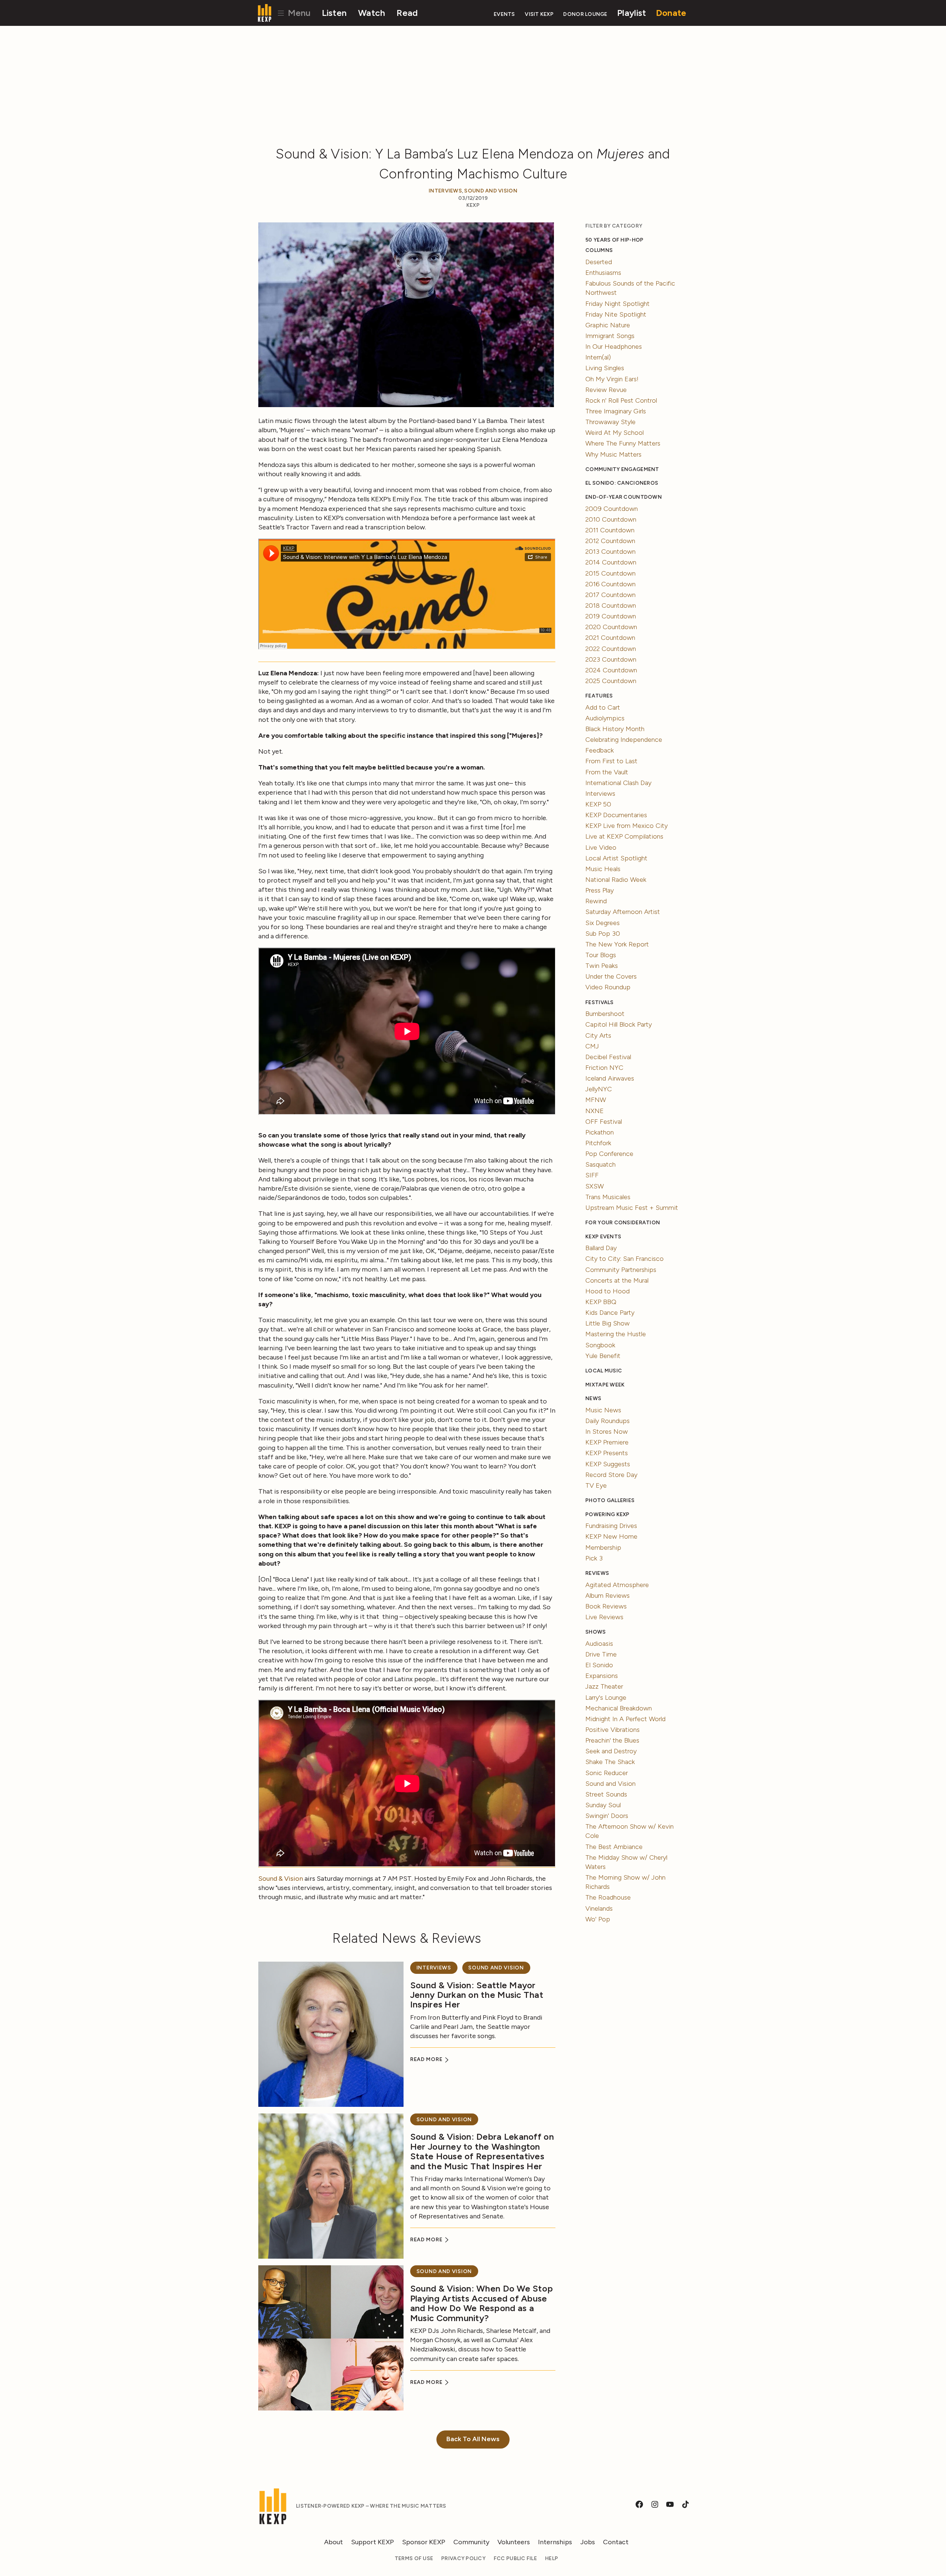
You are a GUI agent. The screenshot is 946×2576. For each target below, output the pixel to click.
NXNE (595, 1111)
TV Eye (596, 1485)
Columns (599, 250)
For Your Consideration (623, 1223)
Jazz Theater (604, 1686)
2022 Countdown (611, 649)
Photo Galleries (610, 1500)
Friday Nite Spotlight (616, 314)
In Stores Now (607, 1432)
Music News (603, 1410)
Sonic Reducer (607, 1773)
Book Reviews (606, 1606)
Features (599, 696)
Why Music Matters (613, 454)
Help (552, 2558)
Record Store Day (611, 1475)
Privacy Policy (463, 2558)
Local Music (604, 1371)
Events (504, 14)
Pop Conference (609, 1154)
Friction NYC (604, 1068)
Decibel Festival (608, 1057)
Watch (372, 13)
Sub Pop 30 (603, 934)
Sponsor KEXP (424, 2542)
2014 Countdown (611, 562)
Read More (427, 2059)
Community (471, 2542)
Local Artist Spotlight (616, 858)
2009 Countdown (612, 509)
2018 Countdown (611, 605)
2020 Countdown (611, 627)
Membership (603, 1548)
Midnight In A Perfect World (625, 1719)
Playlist (632, 13)
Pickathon (600, 1132)
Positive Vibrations (612, 1730)
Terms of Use (414, 2558)
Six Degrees (603, 923)
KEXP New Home (611, 1536)
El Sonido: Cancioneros (622, 483)
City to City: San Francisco (625, 1259)
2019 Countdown (611, 616)
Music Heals (603, 869)
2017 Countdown (610, 595)
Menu (298, 13)
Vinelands (599, 1908)
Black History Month (615, 729)
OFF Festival (604, 1122)
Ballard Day (601, 1248)
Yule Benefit (603, 1356)
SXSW (595, 1186)
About (334, 2542)
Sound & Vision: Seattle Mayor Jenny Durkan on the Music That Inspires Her (477, 1995)
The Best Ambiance (614, 1847)
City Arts (598, 1035)
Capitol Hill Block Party (619, 1024)
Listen (334, 13)
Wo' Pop (598, 1919)
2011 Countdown (610, 530)
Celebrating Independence (624, 740)
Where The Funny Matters (623, 443)
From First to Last (611, 761)
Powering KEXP (608, 1514)
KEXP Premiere (607, 1442)
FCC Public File (515, 2558)
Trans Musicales (608, 1197)
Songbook (600, 1345)
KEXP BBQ (601, 1302)
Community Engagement (622, 469)
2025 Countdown (611, 681)
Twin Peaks (602, 966)
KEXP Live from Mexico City (627, 826)
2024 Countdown (611, 670)
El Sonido (599, 1665)
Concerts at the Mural (617, 1280)
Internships (555, 2542)
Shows (595, 1632)
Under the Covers (611, 976)
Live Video (601, 847)
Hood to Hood (608, 1291)
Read (407, 13)
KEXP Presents (607, 1453)
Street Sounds (606, 1794)
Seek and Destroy (611, 1751)
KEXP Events (603, 1237)
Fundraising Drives (611, 1526)
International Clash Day (618, 783)
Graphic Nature (608, 325)
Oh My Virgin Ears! (612, 379)
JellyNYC (599, 1089)
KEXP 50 (598, 804)
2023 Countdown (611, 659)
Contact (616, 2542)
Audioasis (599, 1644)
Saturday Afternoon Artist (623, 912)
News (593, 1398)
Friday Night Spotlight (617, 304)
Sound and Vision (491, 191)
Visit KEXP (539, 14)
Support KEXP (372, 2542)
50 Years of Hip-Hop (614, 240)
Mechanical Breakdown (619, 1708)
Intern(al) (598, 357)
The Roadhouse (608, 1897)
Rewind (596, 901)
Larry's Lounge (606, 1698)
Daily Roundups (608, 1421)
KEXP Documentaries (616, 815)
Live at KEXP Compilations (624, 836)
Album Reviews (608, 1596)
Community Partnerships (621, 1270)
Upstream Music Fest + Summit (632, 1208)
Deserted (599, 262)
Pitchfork (598, 1143)
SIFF (592, 1175)
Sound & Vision (281, 1879)
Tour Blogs (601, 955)
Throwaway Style (610, 422)
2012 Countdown (610, 541)
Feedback (600, 750)
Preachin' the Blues (612, 1740)
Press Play (600, 890)
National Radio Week (616, 880)
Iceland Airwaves (610, 1078)
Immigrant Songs (610, 336)
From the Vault (607, 772)
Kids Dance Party (610, 1313)
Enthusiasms (603, 273)
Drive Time (601, 1654)
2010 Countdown (611, 519)
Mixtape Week (605, 1385)
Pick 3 (594, 1558)
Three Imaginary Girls (616, 411)
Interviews (445, 191)
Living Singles (605, 368)
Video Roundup (608, 987)
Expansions (602, 1676)
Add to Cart (603, 707)
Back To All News (473, 2439)
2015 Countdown (610, 573)
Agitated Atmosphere (617, 1585)
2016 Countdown (610, 584)
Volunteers (514, 2542)
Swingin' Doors (607, 1816)
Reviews (597, 1573)
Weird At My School (615, 433)
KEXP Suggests (608, 1464)
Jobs (588, 2542)
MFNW (596, 1100)
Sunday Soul (603, 1805)
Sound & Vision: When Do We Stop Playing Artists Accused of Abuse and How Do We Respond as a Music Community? (481, 2303)
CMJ (592, 1046)
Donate (671, 13)
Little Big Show (608, 1323)
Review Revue (606, 390)
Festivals (599, 1002)
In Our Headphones (614, 347)
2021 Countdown (610, 638)
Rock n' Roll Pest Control (621, 400)
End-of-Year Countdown (624, 497)
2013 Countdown (610, 552)
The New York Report (617, 944)
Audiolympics (605, 718)
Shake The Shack (610, 1762)
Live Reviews (604, 1617)
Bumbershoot (605, 1014)
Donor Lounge (585, 14)
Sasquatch (600, 1164)
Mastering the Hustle (616, 1334)
